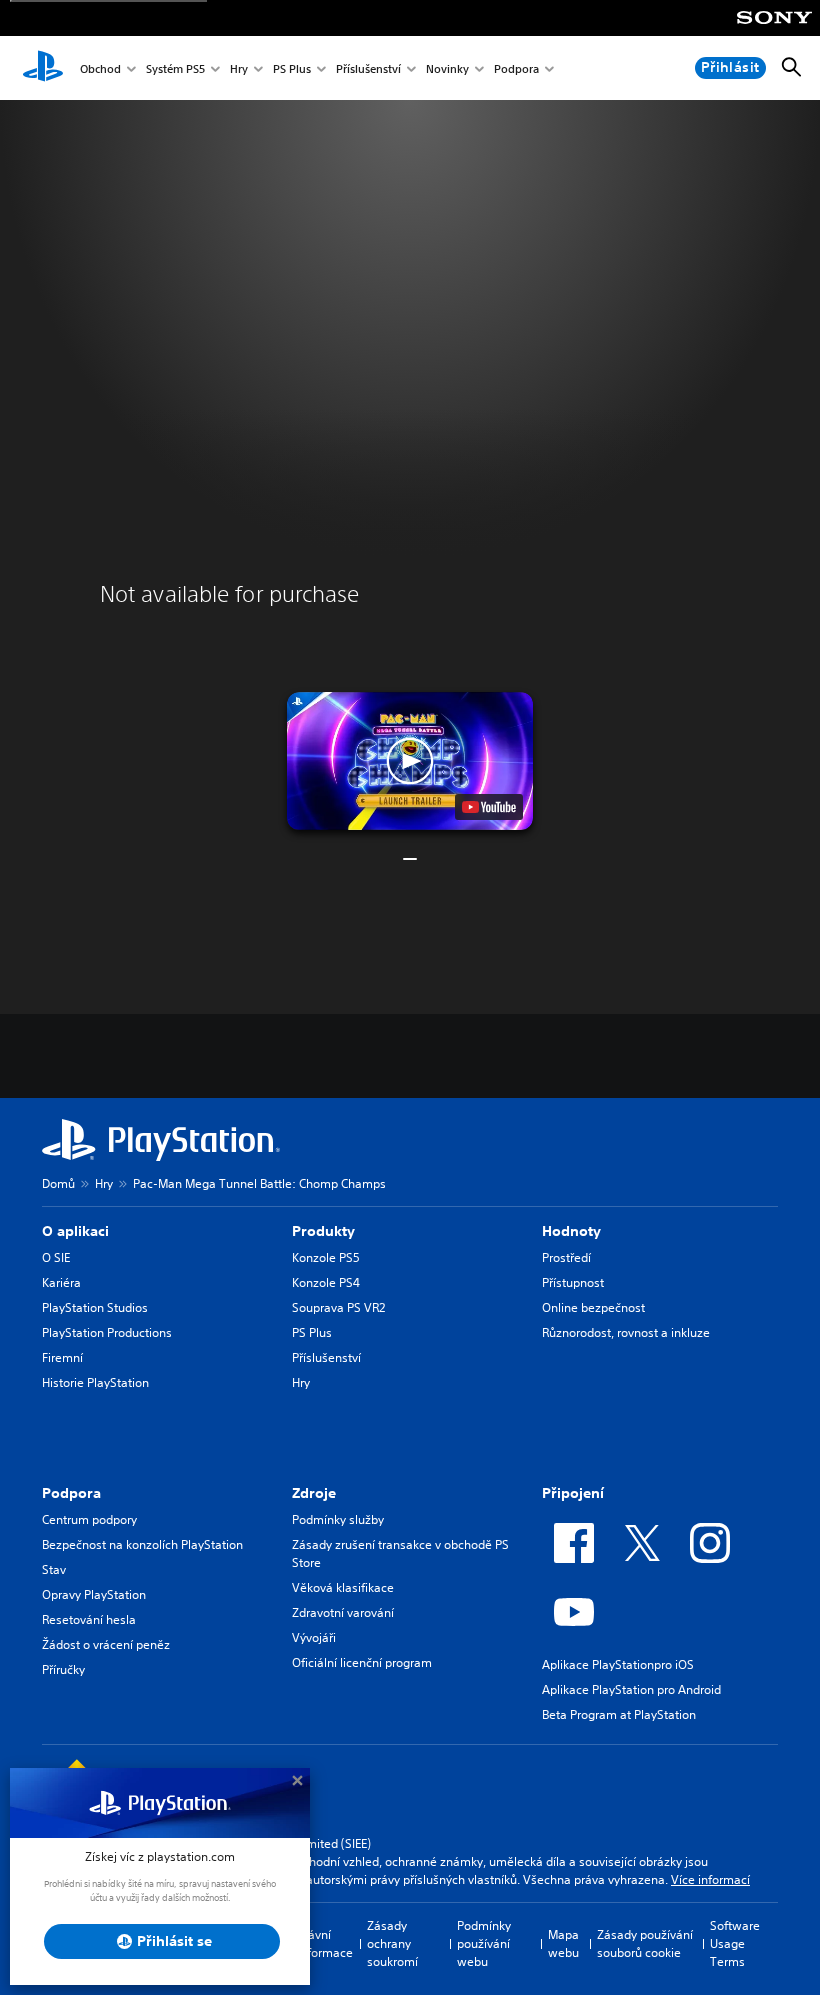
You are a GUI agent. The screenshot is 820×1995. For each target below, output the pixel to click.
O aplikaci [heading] (75, 1231)
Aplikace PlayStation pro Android (631, 1689)
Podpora (516, 68)
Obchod (100, 68)
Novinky (447, 68)
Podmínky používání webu (484, 1943)
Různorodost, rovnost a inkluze (626, 1332)
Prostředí (566, 1257)
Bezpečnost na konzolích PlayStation (142, 1544)
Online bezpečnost (593, 1307)
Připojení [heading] (573, 1493)
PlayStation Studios (95, 1307)
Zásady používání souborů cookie (645, 1943)
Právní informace (325, 1943)
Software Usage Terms (735, 1943)
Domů (58, 1183)
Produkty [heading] (323, 1231)
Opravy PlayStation (94, 1594)
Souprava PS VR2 (338, 1307)
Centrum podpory (89, 1519)
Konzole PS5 (326, 1257)
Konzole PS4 (326, 1282)
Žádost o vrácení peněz (106, 1644)
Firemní (62, 1357)
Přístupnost (573, 1282)
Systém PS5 (175, 68)
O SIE (56, 1257)
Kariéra (61, 1282)
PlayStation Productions (107, 1332)
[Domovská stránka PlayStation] (43, 68)
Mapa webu (563, 1943)
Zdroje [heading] (314, 1493)
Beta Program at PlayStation (619, 1714)
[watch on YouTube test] (489, 807)
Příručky (63, 1669)
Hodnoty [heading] (571, 1231)
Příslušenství (368, 68)
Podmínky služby (338, 1519)
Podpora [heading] (71, 1493)
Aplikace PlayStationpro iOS (618, 1664)
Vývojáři (314, 1637)
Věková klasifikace (343, 1587)
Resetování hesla (89, 1619)
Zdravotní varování (343, 1612)
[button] (410, 761)
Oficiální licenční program (362, 1662)
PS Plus (292, 68)
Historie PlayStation (95, 1382)
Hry (239, 68)
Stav (54, 1569)
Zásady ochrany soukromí (392, 1943)
